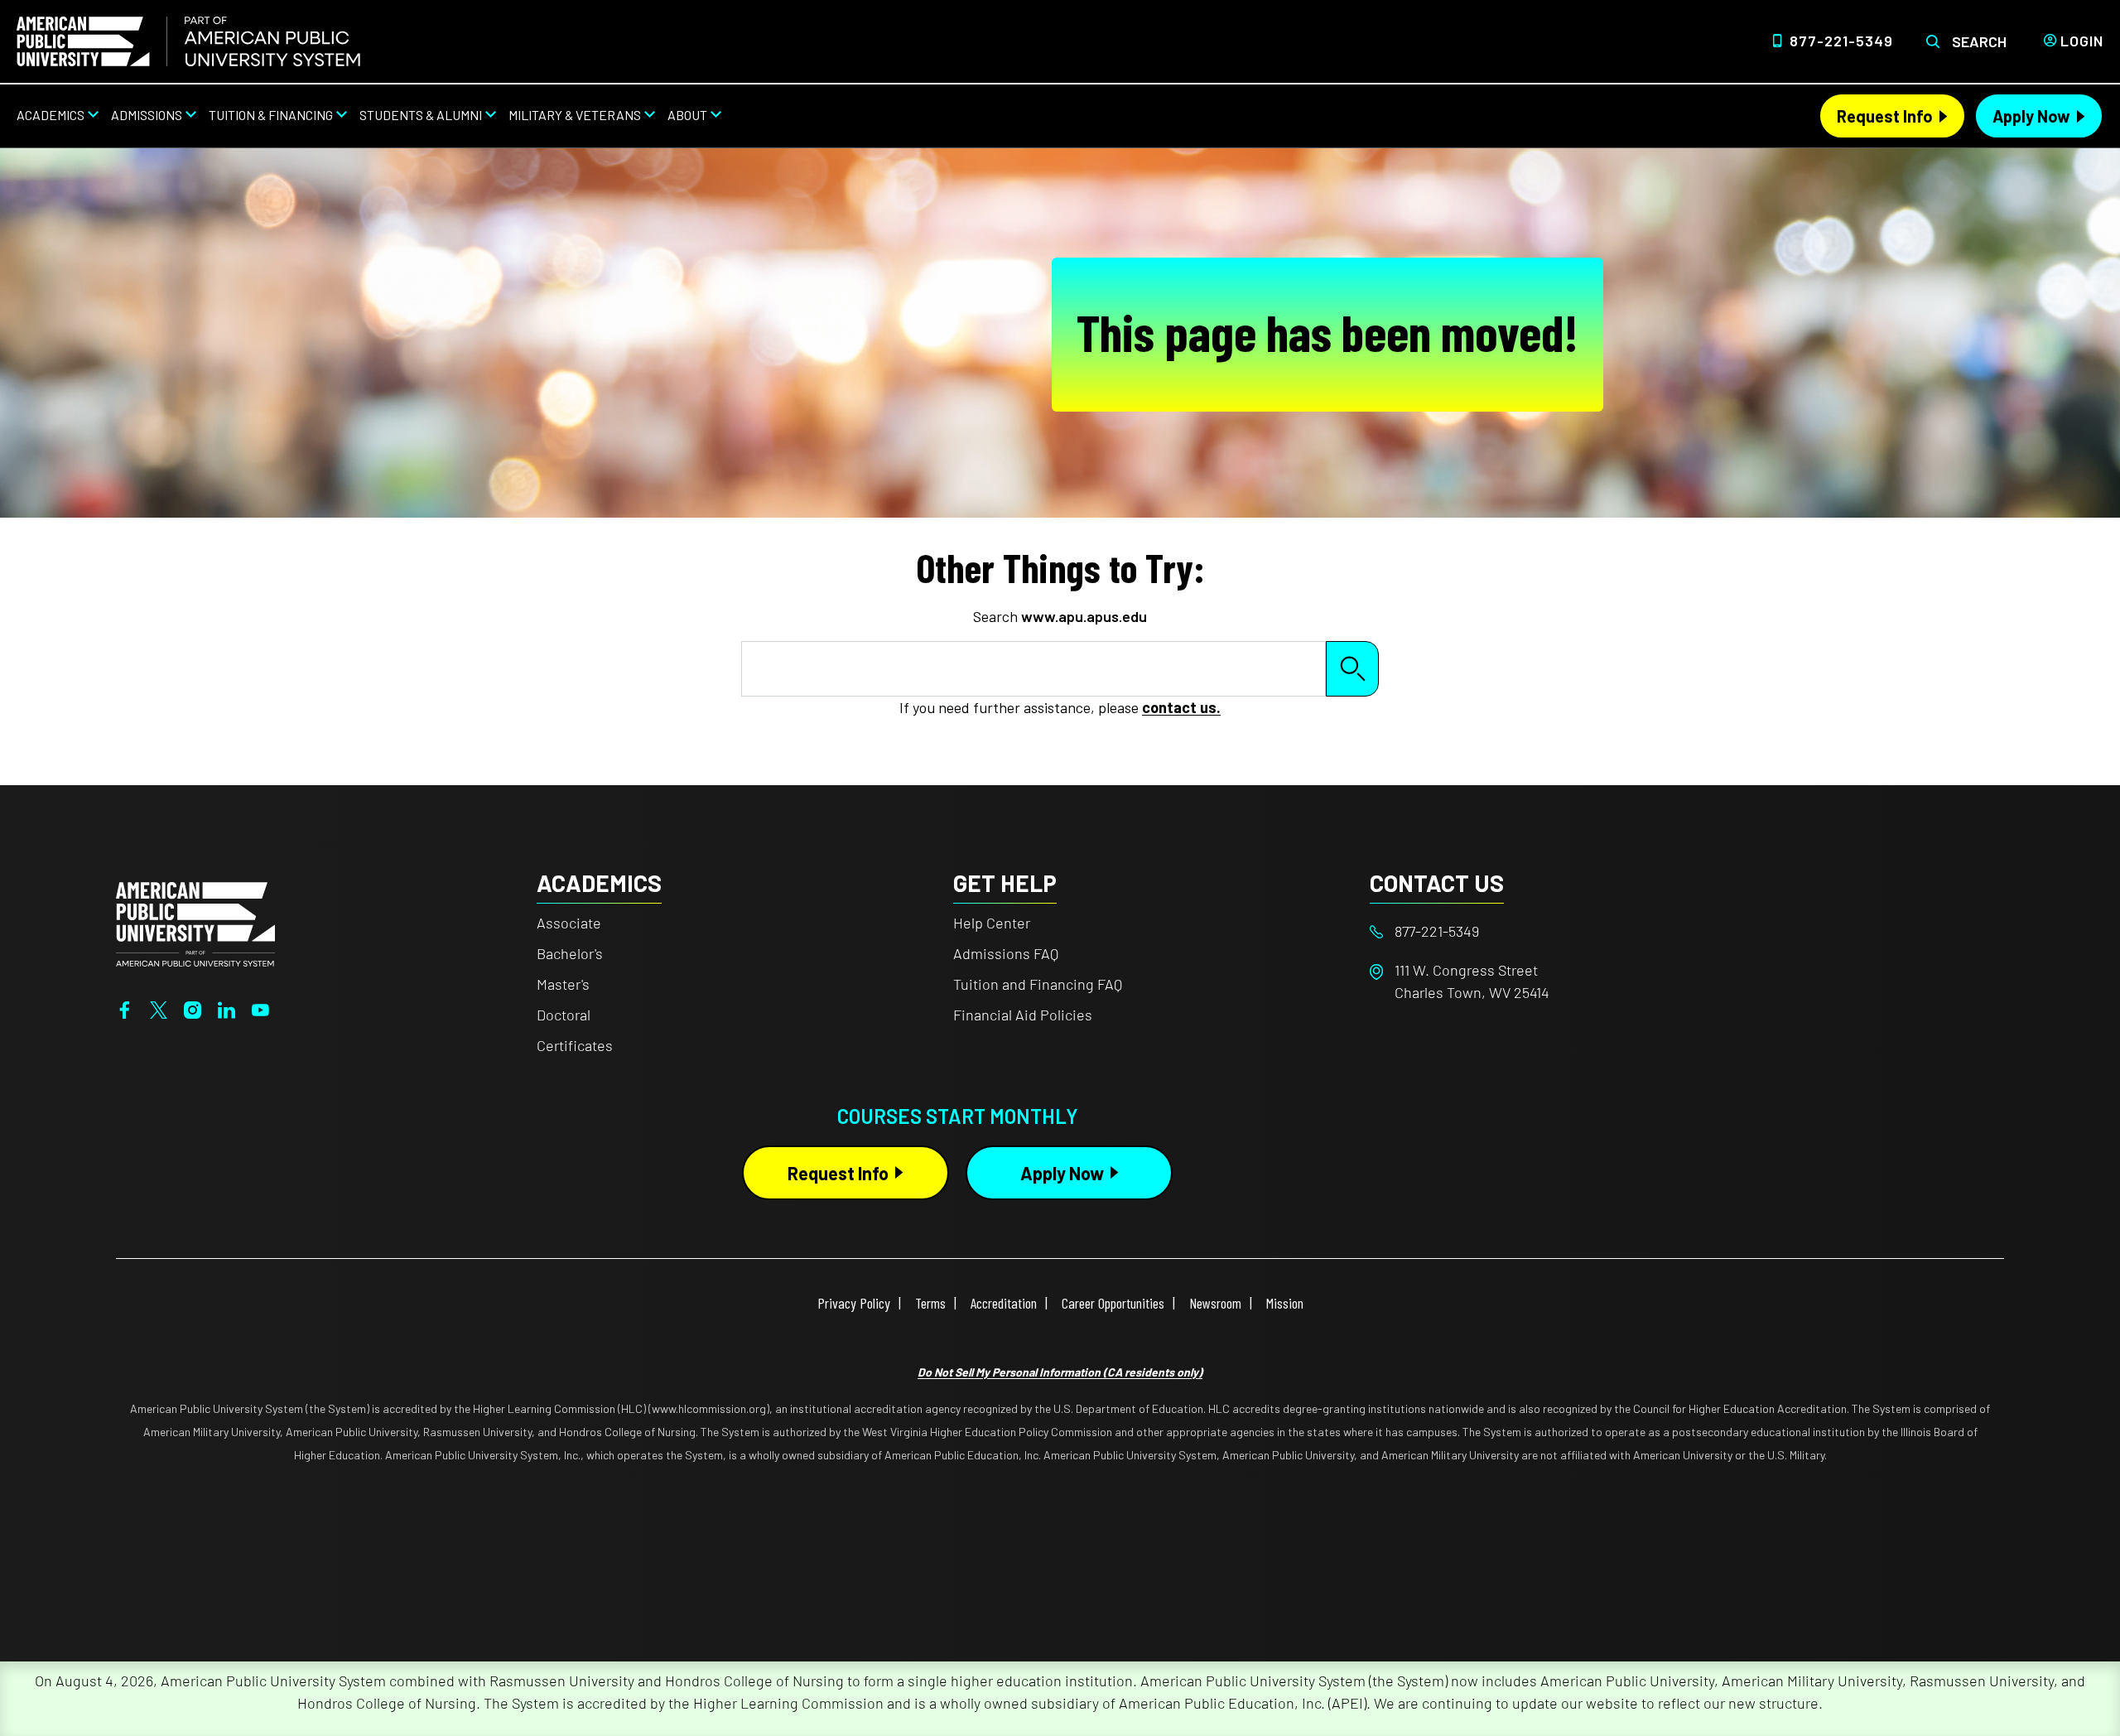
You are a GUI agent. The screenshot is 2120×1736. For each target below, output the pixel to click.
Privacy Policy (854, 1303)
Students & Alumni (421, 115)
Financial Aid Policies (1023, 1015)
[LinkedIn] (226, 1008)
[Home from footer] (195, 923)
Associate (569, 923)
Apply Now (2031, 116)
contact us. (1181, 707)
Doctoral (564, 1015)
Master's (563, 984)
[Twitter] (159, 1008)
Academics (51, 115)
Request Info (1885, 116)
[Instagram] (193, 1008)
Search (1979, 41)
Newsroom (1215, 1303)
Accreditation (1004, 1303)
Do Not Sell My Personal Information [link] (1060, 1372)
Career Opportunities (1113, 1303)
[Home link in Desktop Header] (188, 41)
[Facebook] (125, 1008)
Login (2082, 41)
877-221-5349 (1841, 41)
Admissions (147, 115)
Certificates (575, 1045)
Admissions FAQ (1006, 953)
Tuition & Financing (271, 115)
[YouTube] (260, 1008)
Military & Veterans (575, 115)
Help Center (992, 923)
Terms (930, 1303)
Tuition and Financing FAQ (1038, 984)
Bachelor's (570, 953)
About (687, 115)
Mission (1285, 1303)
